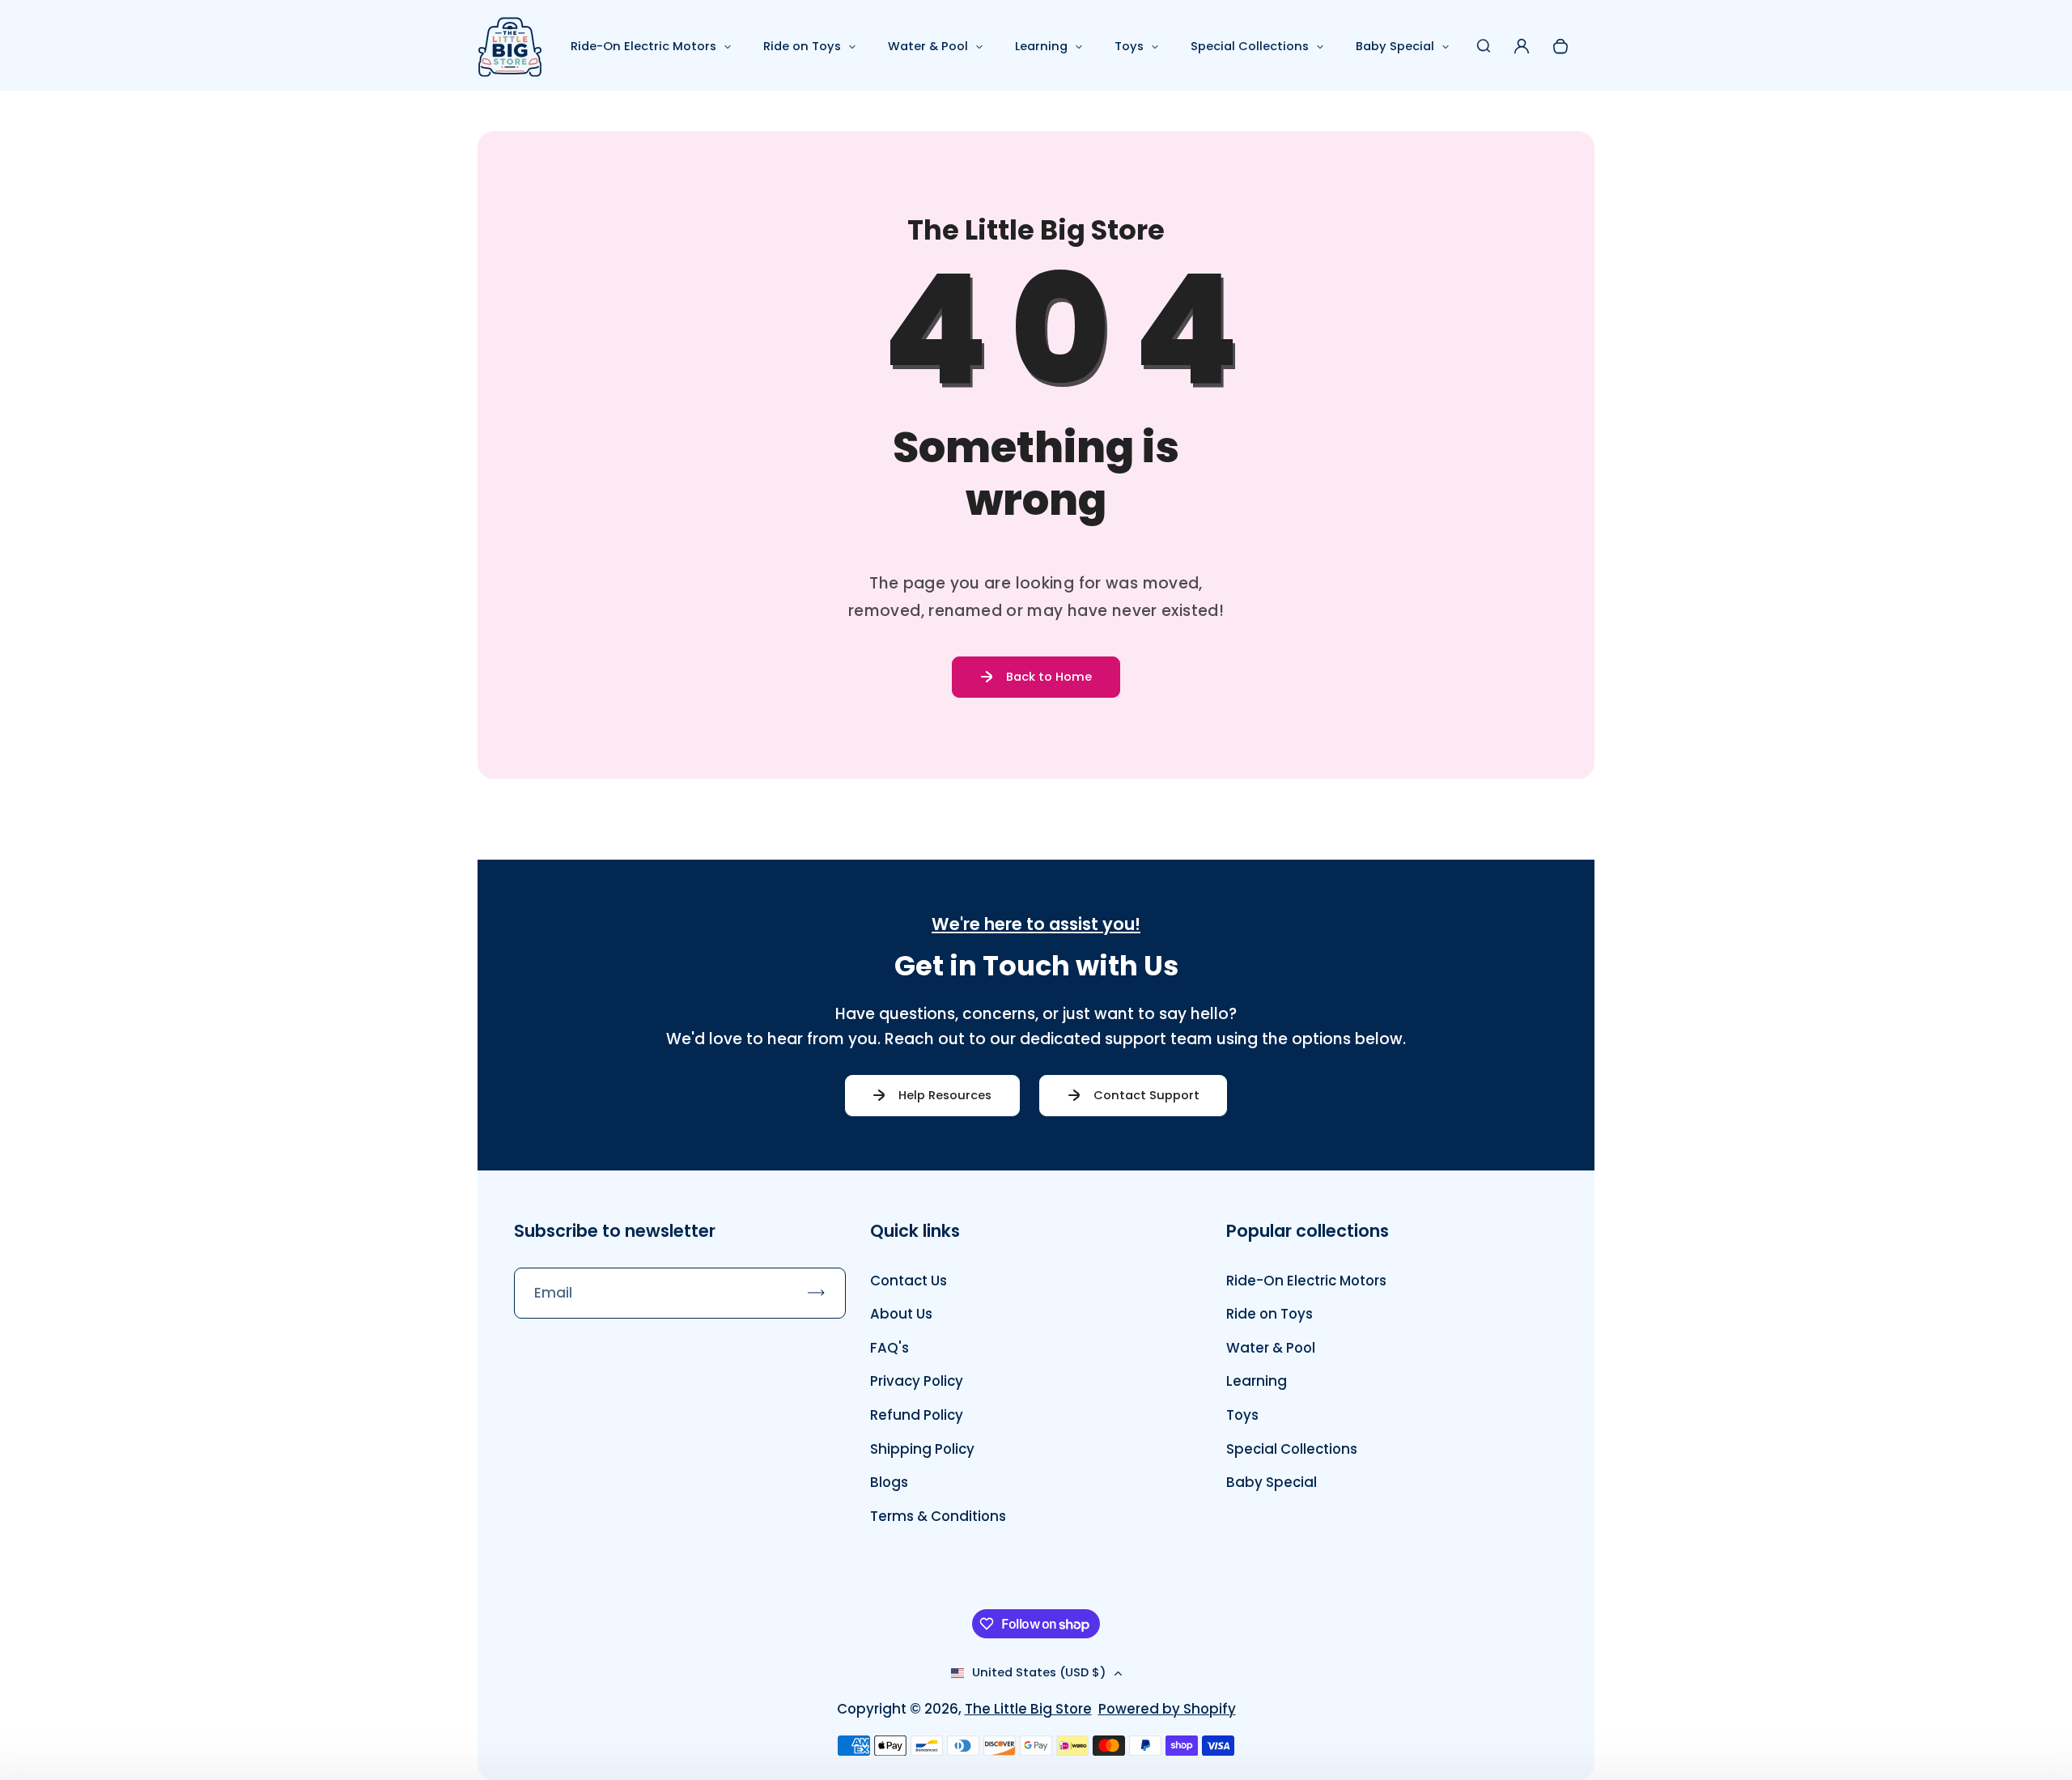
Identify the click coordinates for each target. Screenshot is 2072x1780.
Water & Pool (928, 46)
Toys (1129, 46)
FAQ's (890, 1348)
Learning (1041, 46)
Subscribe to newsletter (615, 1231)
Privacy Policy (917, 1381)
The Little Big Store (1028, 1709)
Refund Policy (917, 1415)
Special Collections (1250, 46)
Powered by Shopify (1167, 1709)
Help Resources (945, 1095)
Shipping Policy (922, 1449)
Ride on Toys (802, 46)
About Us (901, 1314)
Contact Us (909, 1281)
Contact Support (1146, 1095)
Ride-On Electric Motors (643, 46)
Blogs (889, 1482)
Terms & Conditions (938, 1516)
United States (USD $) (1039, 1672)
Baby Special (1395, 46)
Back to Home (1049, 677)
